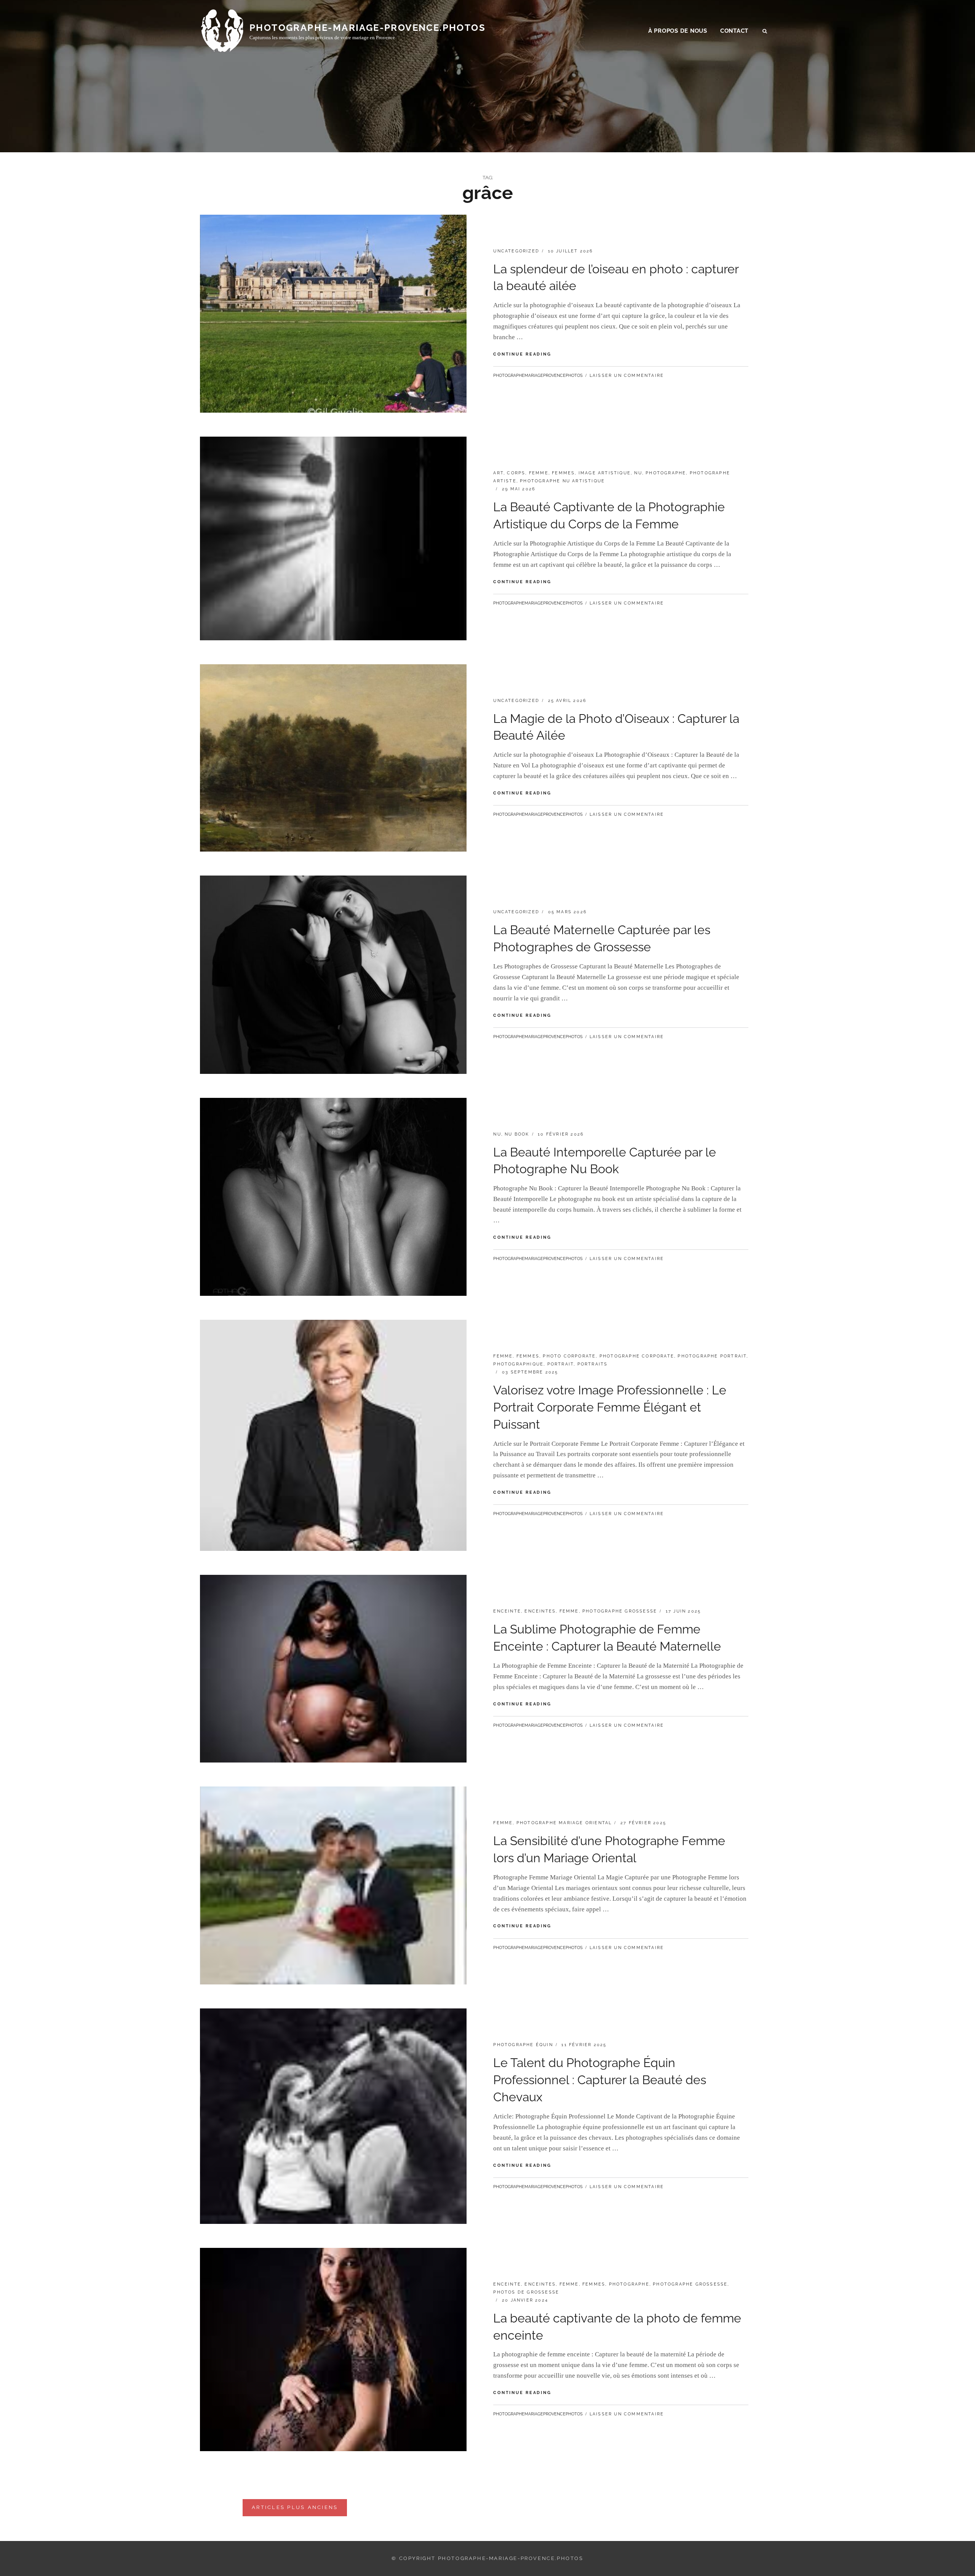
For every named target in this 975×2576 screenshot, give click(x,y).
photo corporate (569, 1356)
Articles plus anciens (295, 2507)
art (498, 473)
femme (539, 473)
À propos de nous (678, 31)
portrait (561, 1364)
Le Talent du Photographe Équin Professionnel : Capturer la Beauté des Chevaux (600, 2080)
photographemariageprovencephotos (538, 376)
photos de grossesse (526, 2292)
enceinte (507, 1611)
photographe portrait (712, 1356)
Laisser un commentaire (627, 376)
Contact (734, 31)
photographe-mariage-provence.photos (368, 28)
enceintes (540, 1611)
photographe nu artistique (562, 481)
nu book (517, 1134)
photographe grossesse (620, 1611)
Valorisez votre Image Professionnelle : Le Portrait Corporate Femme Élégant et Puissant (610, 1407)
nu (638, 473)
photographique (518, 1364)
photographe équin (523, 2045)
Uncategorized (516, 251)
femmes (563, 473)
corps (516, 473)
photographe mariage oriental (564, 1823)
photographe (666, 473)
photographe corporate (637, 1356)
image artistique (605, 473)
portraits (593, 1364)
